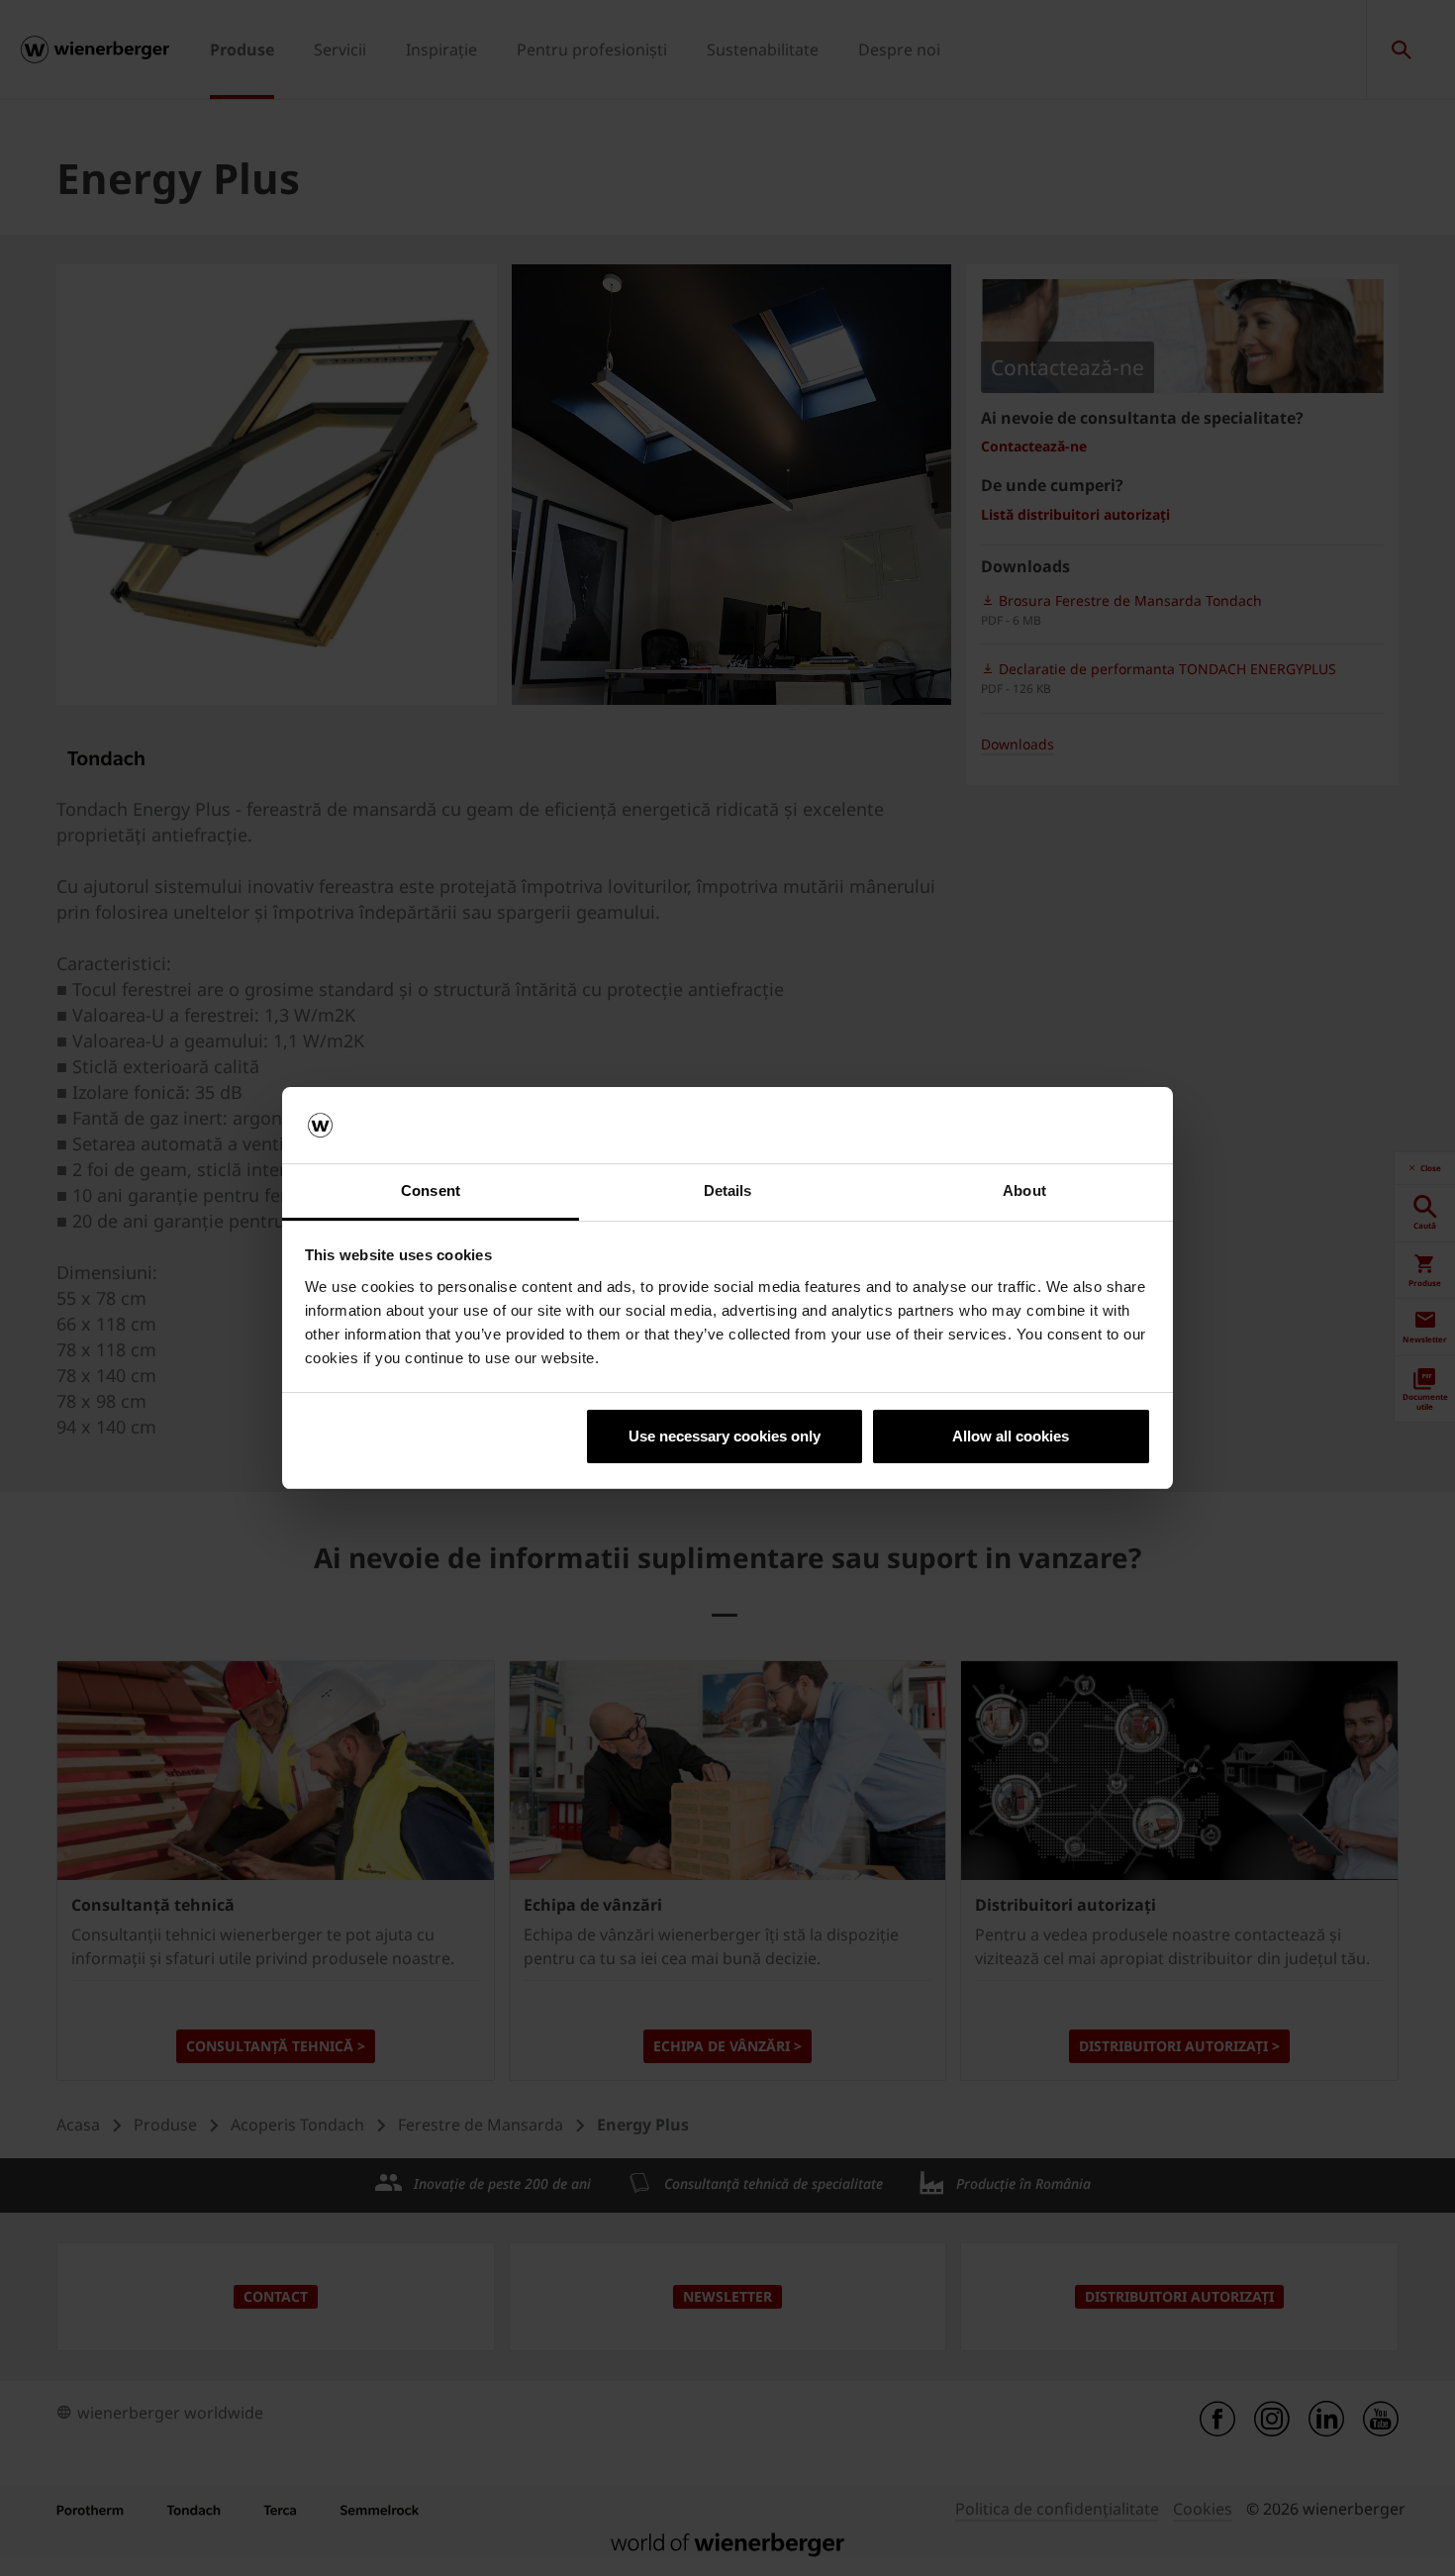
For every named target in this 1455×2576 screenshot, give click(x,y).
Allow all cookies (1011, 1436)
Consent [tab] (431, 1190)
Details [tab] (728, 1190)
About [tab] (1024, 1190)
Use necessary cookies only (725, 1436)
